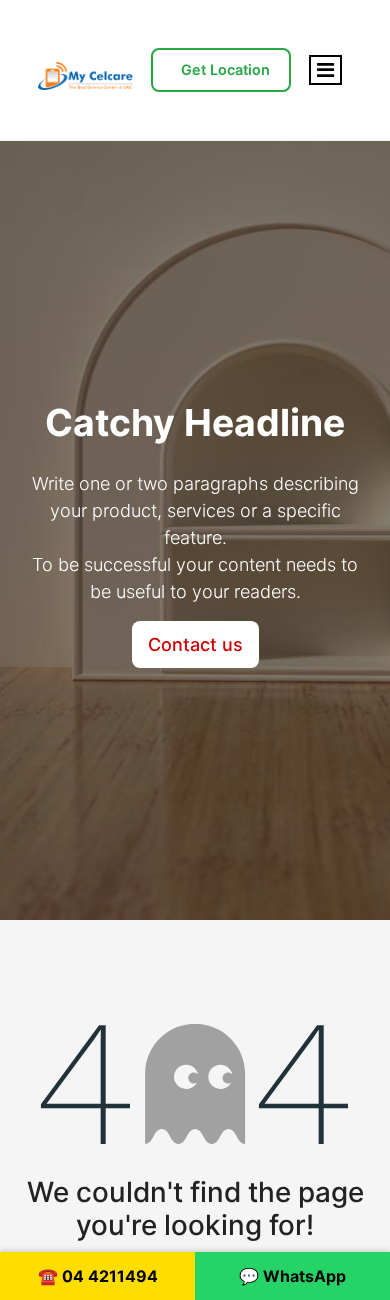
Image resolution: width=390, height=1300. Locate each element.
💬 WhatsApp (292, 1276)
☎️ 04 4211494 (98, 1276)
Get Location (225, 69)
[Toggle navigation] (325, 70)
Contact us (195, 644)
